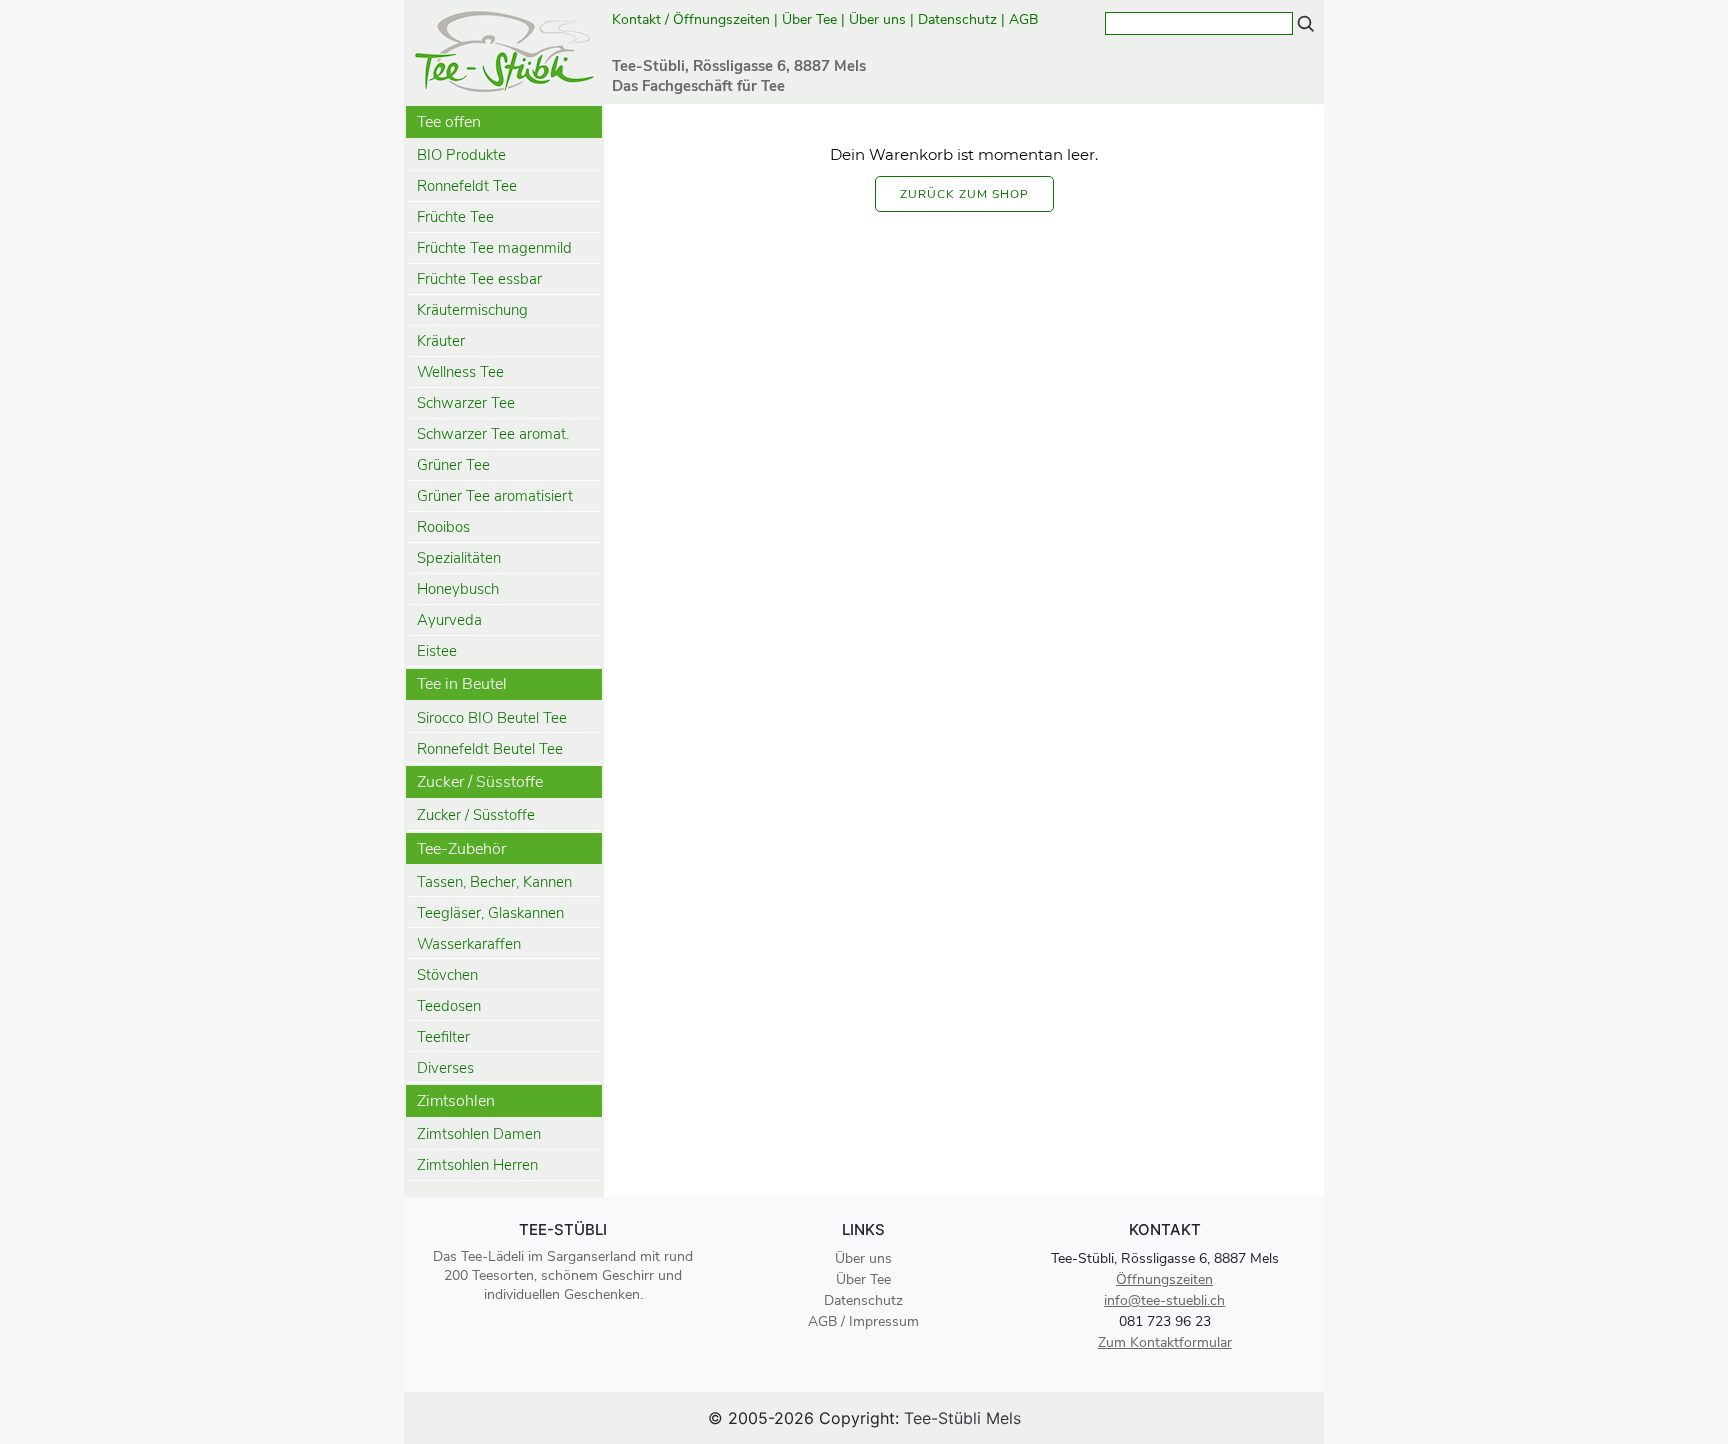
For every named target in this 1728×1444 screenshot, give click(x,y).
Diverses (445, 1068)
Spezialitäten (459, 558)
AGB (1025, 19)
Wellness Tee (460, 372)
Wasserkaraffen (469, 944)
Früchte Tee (455, 217)
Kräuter (441, 341)
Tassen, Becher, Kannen (494, 882)
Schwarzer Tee (466, 403)
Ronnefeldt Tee (467, 186)
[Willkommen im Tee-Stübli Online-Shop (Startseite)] (504, 50)
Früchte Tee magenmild (494, 248)
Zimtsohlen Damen (479, 1134)
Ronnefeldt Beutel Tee (490, 749)
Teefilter (443, 1037)
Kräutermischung (472, 310)
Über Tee (809, 19)
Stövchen (447, 975)
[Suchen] (1306, 23)
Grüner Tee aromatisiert (495, 496)
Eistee (437, 651)
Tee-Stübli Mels (962, 1418)
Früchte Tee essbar (479, 279)
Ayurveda (449, 620)
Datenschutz (957, 19)
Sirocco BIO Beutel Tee (492, 718)
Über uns (877, 19)
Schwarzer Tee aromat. (493, 434)
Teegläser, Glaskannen (490, 913)
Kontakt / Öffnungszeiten (691, 19)
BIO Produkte (461, 155)
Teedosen (449, 1006)
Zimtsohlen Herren (477, 1165)
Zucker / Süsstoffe (476, 815)
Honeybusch (458, 589)
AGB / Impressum (863, 1321)
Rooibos (443, 527)
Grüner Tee (453, 465)
